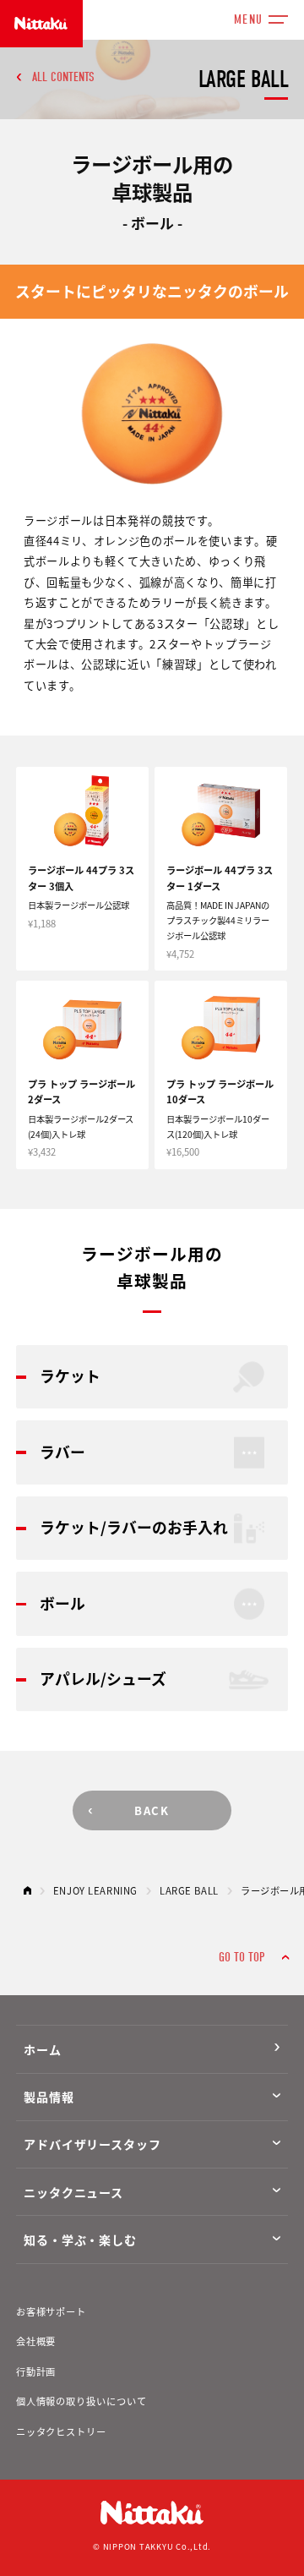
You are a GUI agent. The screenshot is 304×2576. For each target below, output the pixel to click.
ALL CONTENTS (63, 77)
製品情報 (49, 2097)
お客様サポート (51, 2311)
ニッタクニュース (73, 2192)
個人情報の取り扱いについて (81, 2401)
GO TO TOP (242, 1957)
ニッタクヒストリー (61, 2431)
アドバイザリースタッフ (92, 2144)
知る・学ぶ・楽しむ (80, 2240)
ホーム (43, 2049)
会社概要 (36, 2341)
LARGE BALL (189, 1890)
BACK (152, 1810)
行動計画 (36, 2371)
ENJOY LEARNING (95, 1890)
